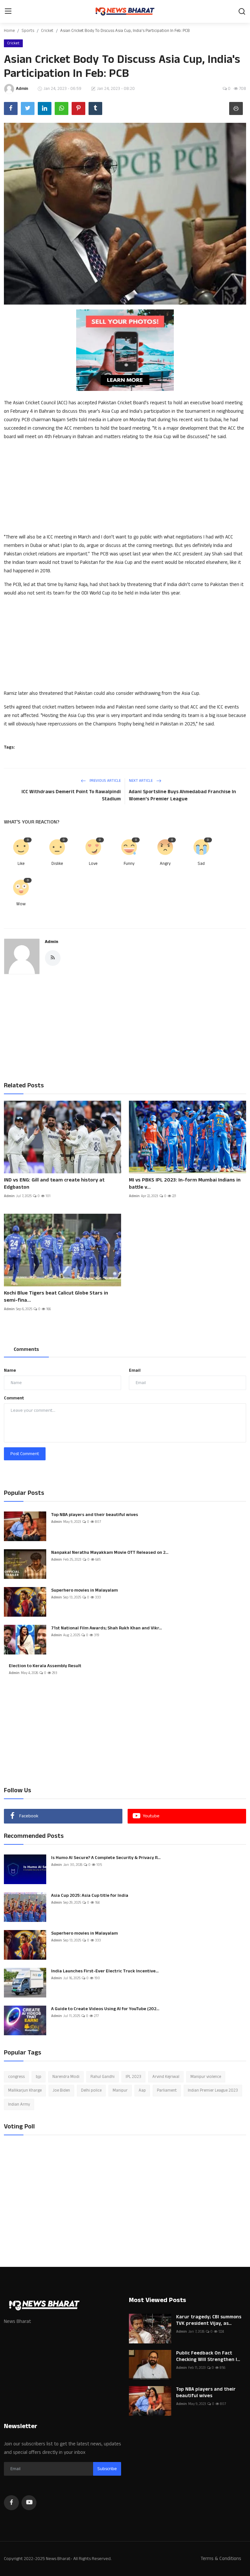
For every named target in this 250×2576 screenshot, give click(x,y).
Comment (14, 1398)
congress (16, 2077)
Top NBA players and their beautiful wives (95, 1515)
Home (9, 31)
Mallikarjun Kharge (25, 2090)
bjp (39, 2077)
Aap (142, 2090)
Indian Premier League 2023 (213, 2090)
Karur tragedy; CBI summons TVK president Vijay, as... (209, 2320)
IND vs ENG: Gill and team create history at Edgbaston (54, 1184)
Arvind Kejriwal (166, 2077)
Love (93, 864)
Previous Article (105, 781)
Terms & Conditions (221, 2559)
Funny (129, 864)
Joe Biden (61, 2090)
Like (21, 864)
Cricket (47, 31)
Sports (28, 31)
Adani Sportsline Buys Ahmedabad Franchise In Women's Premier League (182, 795)
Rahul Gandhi (103, 2077)
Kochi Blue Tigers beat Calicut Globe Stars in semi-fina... (56, 1297)
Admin (52, 942)
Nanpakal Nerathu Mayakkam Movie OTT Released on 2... (110, 1553)
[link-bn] (125, 350)
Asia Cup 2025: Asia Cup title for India (90, 1896)
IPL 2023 (133, 2077)
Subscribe (107, 2469)
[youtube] (29, 2503)
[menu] (8, 11)
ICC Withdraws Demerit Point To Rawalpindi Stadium (71, 795)
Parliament (167, 2090)
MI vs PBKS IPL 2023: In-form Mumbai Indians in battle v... (185, 1184)
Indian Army (19, 2104)
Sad (201, 864)
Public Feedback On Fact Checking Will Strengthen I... (208, 2356)
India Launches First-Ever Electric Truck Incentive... (105, 1971)
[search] (242, 11)
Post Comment (25, 1454)
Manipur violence (206, 2077)
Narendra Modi (66, 2077)
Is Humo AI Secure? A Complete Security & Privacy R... (106, 1858)
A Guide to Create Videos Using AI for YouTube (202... (105, 2009)
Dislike (57, 864)
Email (135, 1370)
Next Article (141, 781)
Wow (21, 904)
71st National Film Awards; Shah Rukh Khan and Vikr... (106, 1628)
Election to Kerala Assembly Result (45, 1666)
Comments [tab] (26, 1349)
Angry (165, 864)
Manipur (120, 2090)
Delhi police (91, 2090)
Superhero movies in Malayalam (84, 1590)
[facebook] (11, 2503)
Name (10, 1370)
